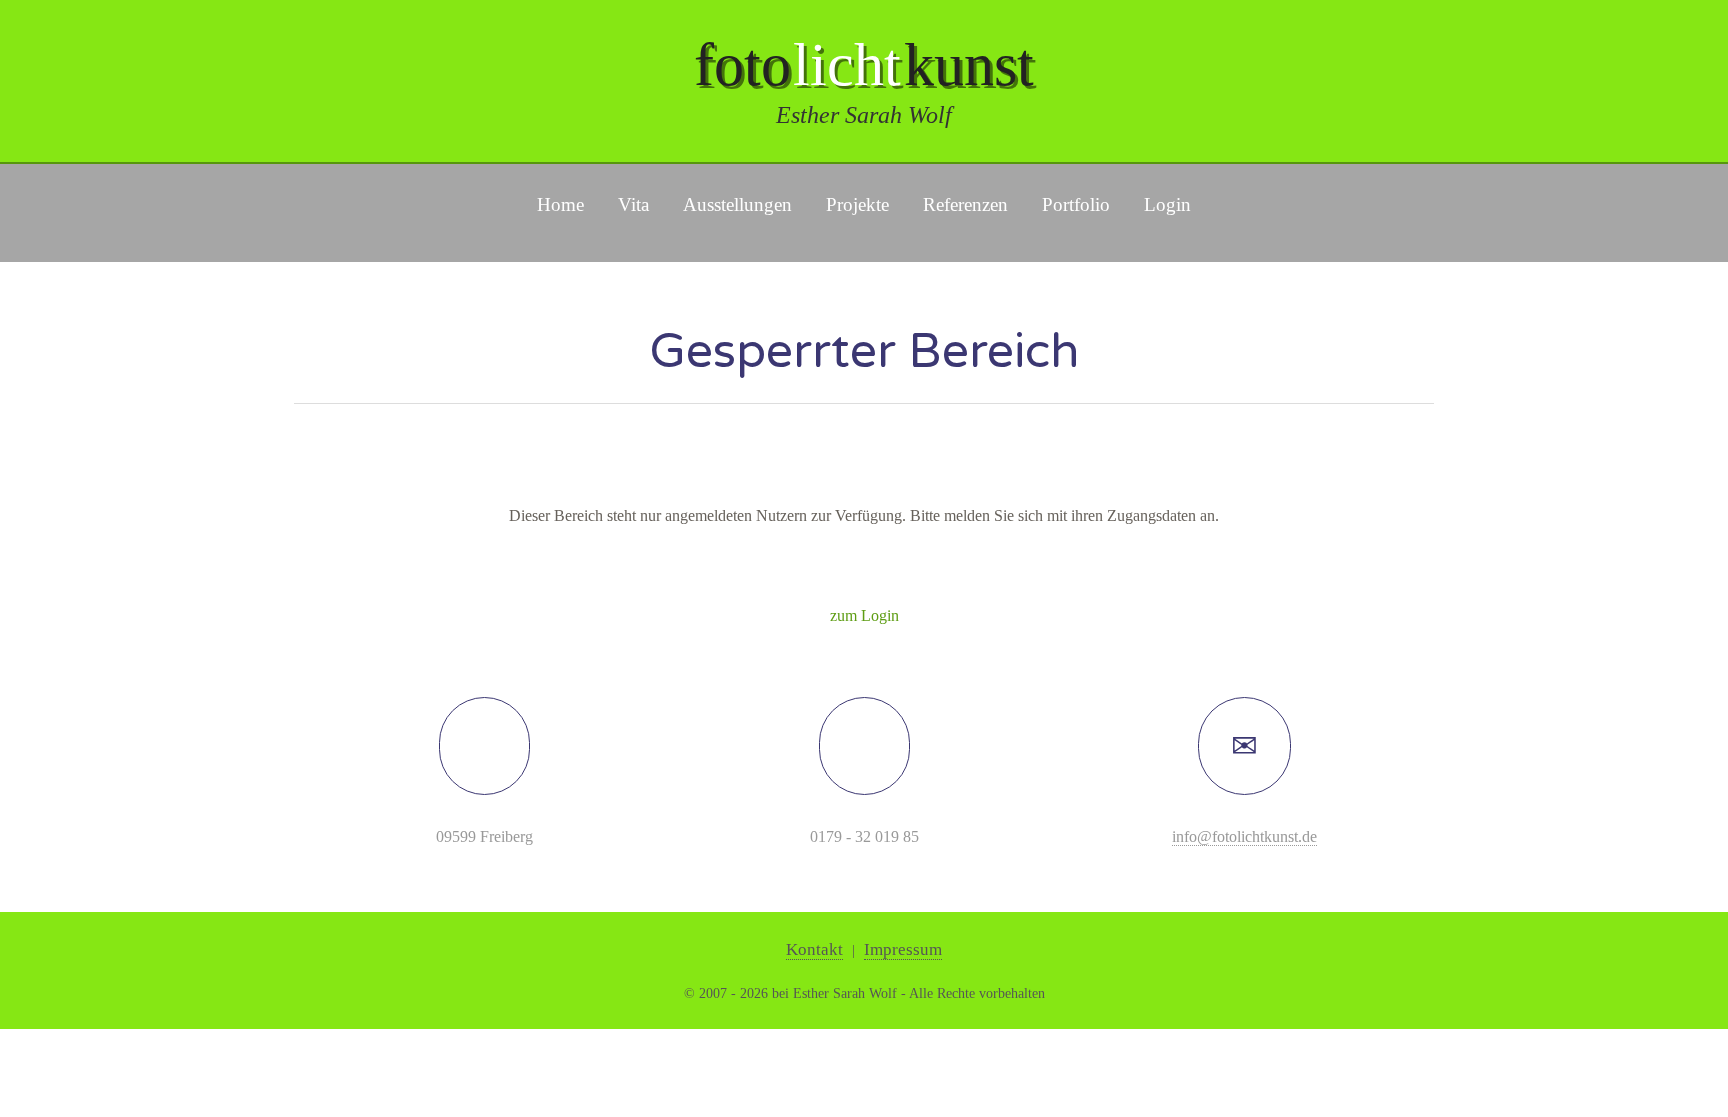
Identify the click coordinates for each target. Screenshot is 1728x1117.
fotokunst (864, 65)
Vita (633, 204)
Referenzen (965, 204)
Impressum (903, 949)
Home (560, 204)
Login (1167, 204)
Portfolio (1076, 204)
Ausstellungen (737, 204)
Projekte (857, 204)
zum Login (864, 615)
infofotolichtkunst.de (1244, 836)
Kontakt (814, 949)
